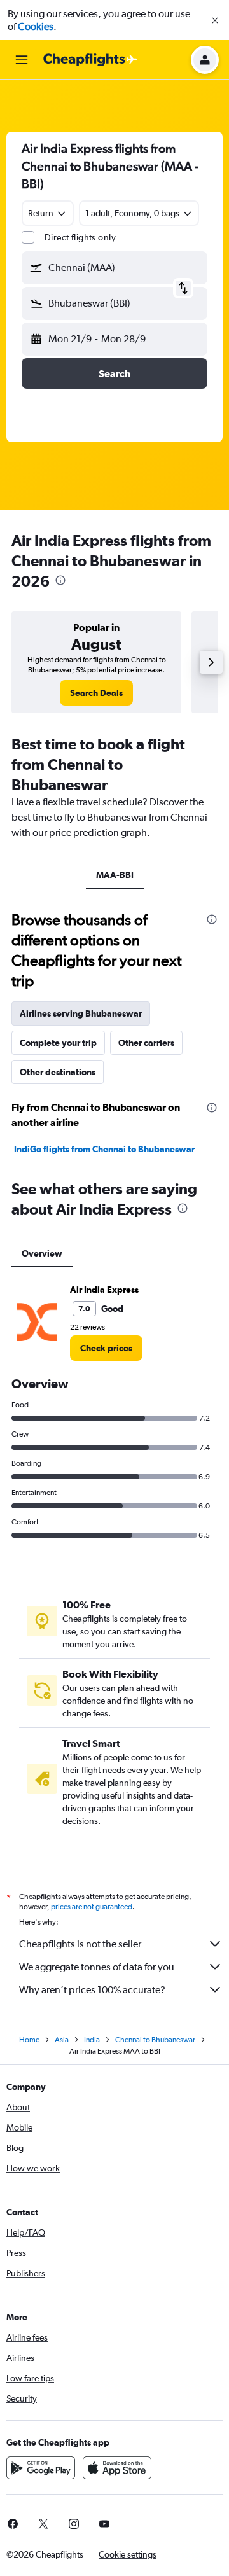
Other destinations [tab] (58, 1072)
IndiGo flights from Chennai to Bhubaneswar (104, 1149)
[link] (96, 693)
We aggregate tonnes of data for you (97, 1967)
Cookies (36, 26)
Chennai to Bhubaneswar (155, 2040)
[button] (215, 20)
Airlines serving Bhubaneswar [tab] (81, 1013)
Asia (62, 2040)
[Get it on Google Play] (41, 2468)
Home (29, 2040)
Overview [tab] (42, 1253)
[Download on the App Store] (117, 2468)
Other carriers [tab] (146, 1043)
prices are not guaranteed (92, 1907)
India (92, 2040)
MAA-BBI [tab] (115, 875)
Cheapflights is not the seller (80, 1944)
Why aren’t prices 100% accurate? (92, 1990)
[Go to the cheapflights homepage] (90, 60)
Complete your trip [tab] (58, 1043)
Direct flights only (80, 237)
